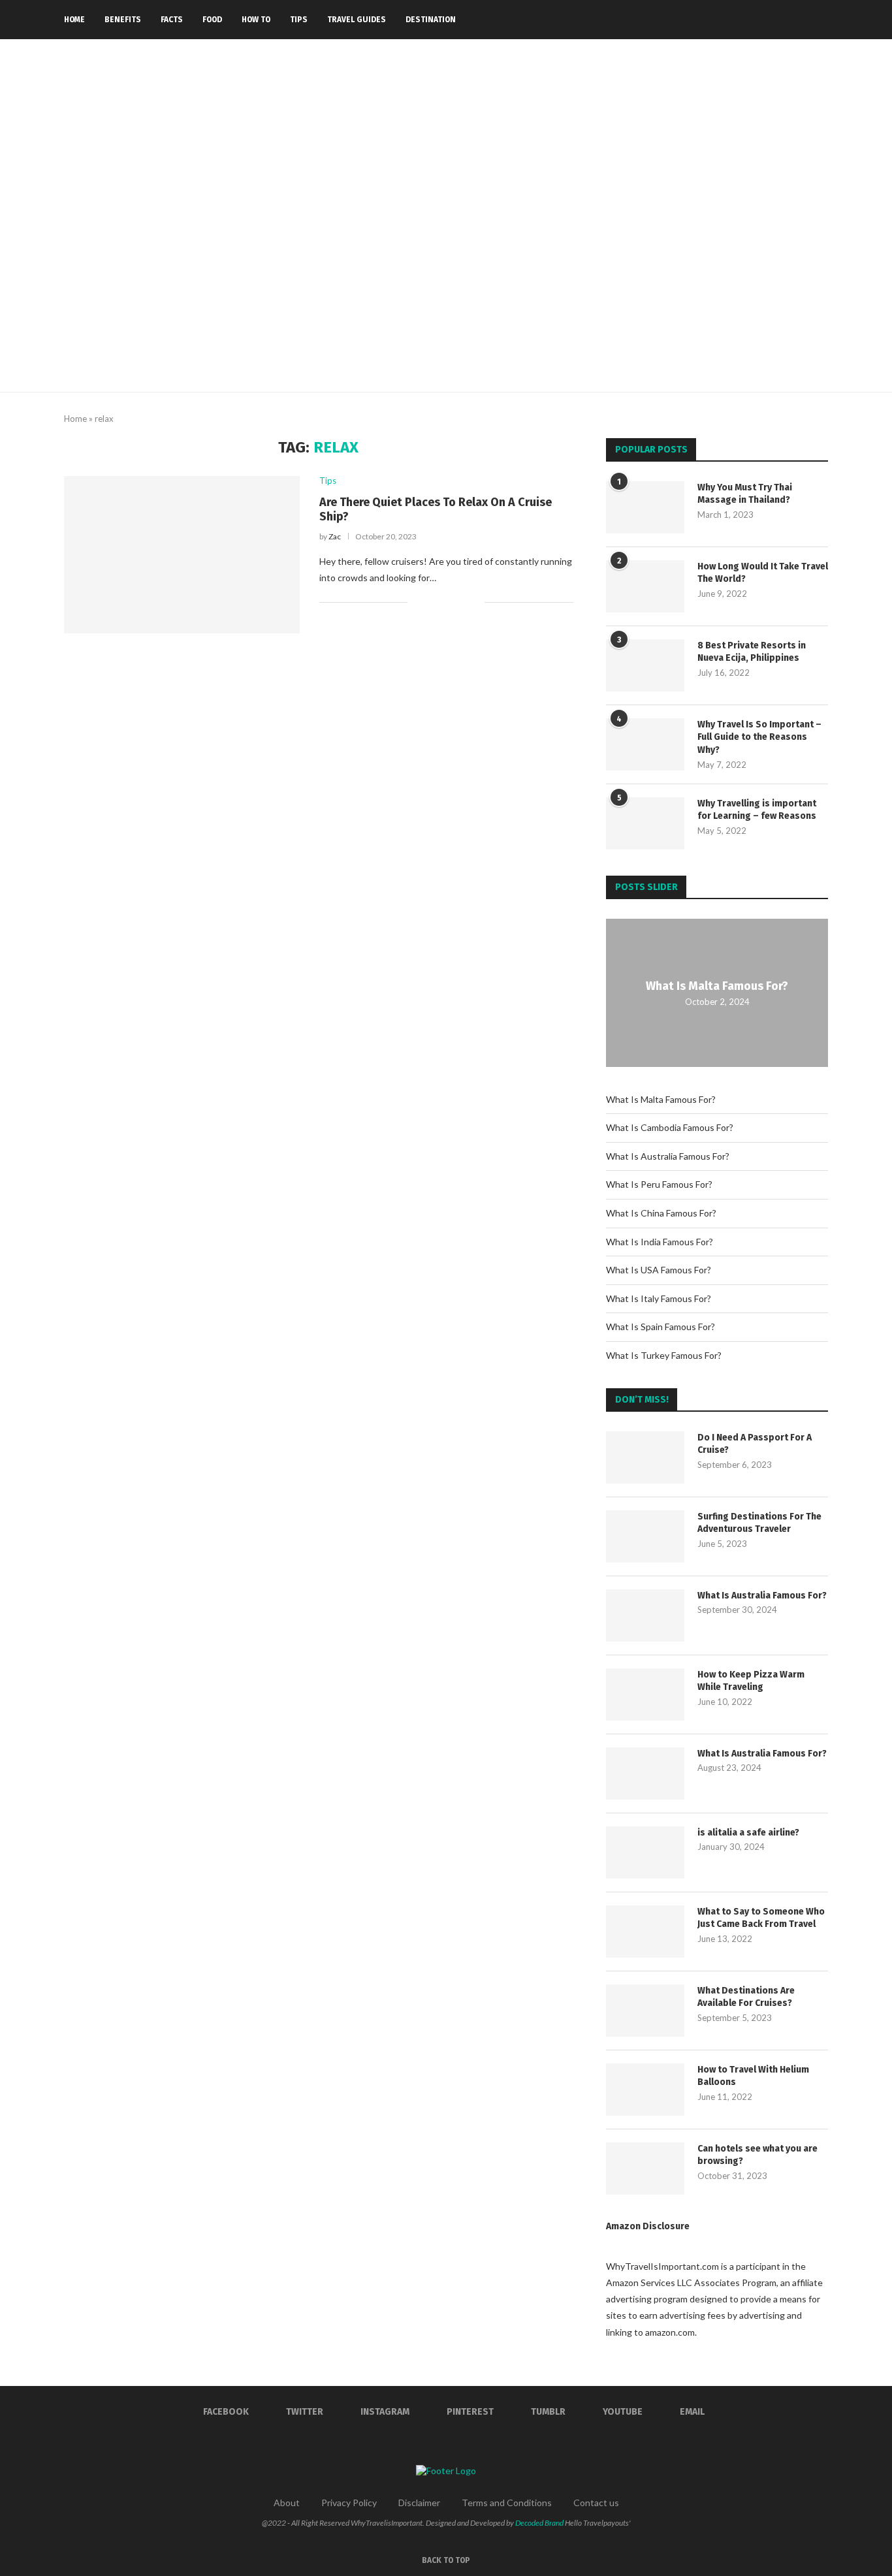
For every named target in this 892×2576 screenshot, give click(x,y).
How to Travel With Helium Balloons (753, 2076)
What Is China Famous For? (661, 1213)
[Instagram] (748, 20)
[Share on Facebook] (433, 602)
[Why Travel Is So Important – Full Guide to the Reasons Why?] (645, 744)
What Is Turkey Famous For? (664, 1355)
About (287, 2503)
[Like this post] (418, 602)
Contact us (596, 2503)
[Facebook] (721, 20)
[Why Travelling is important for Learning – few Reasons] (645, 823)
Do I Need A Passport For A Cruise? (755, 1444)
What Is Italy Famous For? (659, 1298)
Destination (431, 20)
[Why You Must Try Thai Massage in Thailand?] (645, 507)
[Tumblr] (775, 20)
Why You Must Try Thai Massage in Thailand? (745, 494)
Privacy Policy (349, 2503)
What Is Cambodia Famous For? (670, 1127)
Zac (335, 536)
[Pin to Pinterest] (461, 602)
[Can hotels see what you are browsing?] (645, 2169)
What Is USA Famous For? (659, 1270)
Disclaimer (419, 2503)
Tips (299, 20)
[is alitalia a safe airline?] (645, 1852)
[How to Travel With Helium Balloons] (645, 2090)
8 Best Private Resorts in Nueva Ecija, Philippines (752, 652)
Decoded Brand (539, 2523)
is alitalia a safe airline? (748, 1833)
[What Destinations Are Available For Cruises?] (645, 2011)
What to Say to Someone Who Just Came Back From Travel (761, 1918)
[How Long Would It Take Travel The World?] (645, 586)
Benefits (123, 20)
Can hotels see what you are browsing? (757, 2155)
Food (212, 20)
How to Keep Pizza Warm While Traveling (751, 1681)
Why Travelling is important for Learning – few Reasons (757, 810)
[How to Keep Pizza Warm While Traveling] (645, 1694)
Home (74, 20)
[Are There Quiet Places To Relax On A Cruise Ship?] (182, 554)
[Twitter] (734, 20)
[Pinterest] (762, 20)
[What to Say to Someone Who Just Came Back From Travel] (645, 1932)
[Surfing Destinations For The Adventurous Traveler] (645, 1536)
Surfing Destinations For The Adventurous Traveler (759, 1523)
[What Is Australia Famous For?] (645, 1615)
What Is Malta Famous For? (717, 986)
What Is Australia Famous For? (668, 1156)
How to (256, 20)
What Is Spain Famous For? (661, 1327)
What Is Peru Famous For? (659, 1184)
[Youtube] (789, 20)
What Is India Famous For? (660, 1242)
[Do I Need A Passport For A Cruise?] (645, 1457)
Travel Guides (357, 20)
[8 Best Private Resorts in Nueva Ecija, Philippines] (645, 665)
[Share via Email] (474, 602)
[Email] (803, 20)
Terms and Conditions (507, 2503)
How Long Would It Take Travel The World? (763, 573)
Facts (172, 20)
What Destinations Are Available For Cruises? (746, 1997)
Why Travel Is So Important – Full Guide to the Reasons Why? (759, 737)
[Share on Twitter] (447, 602)
